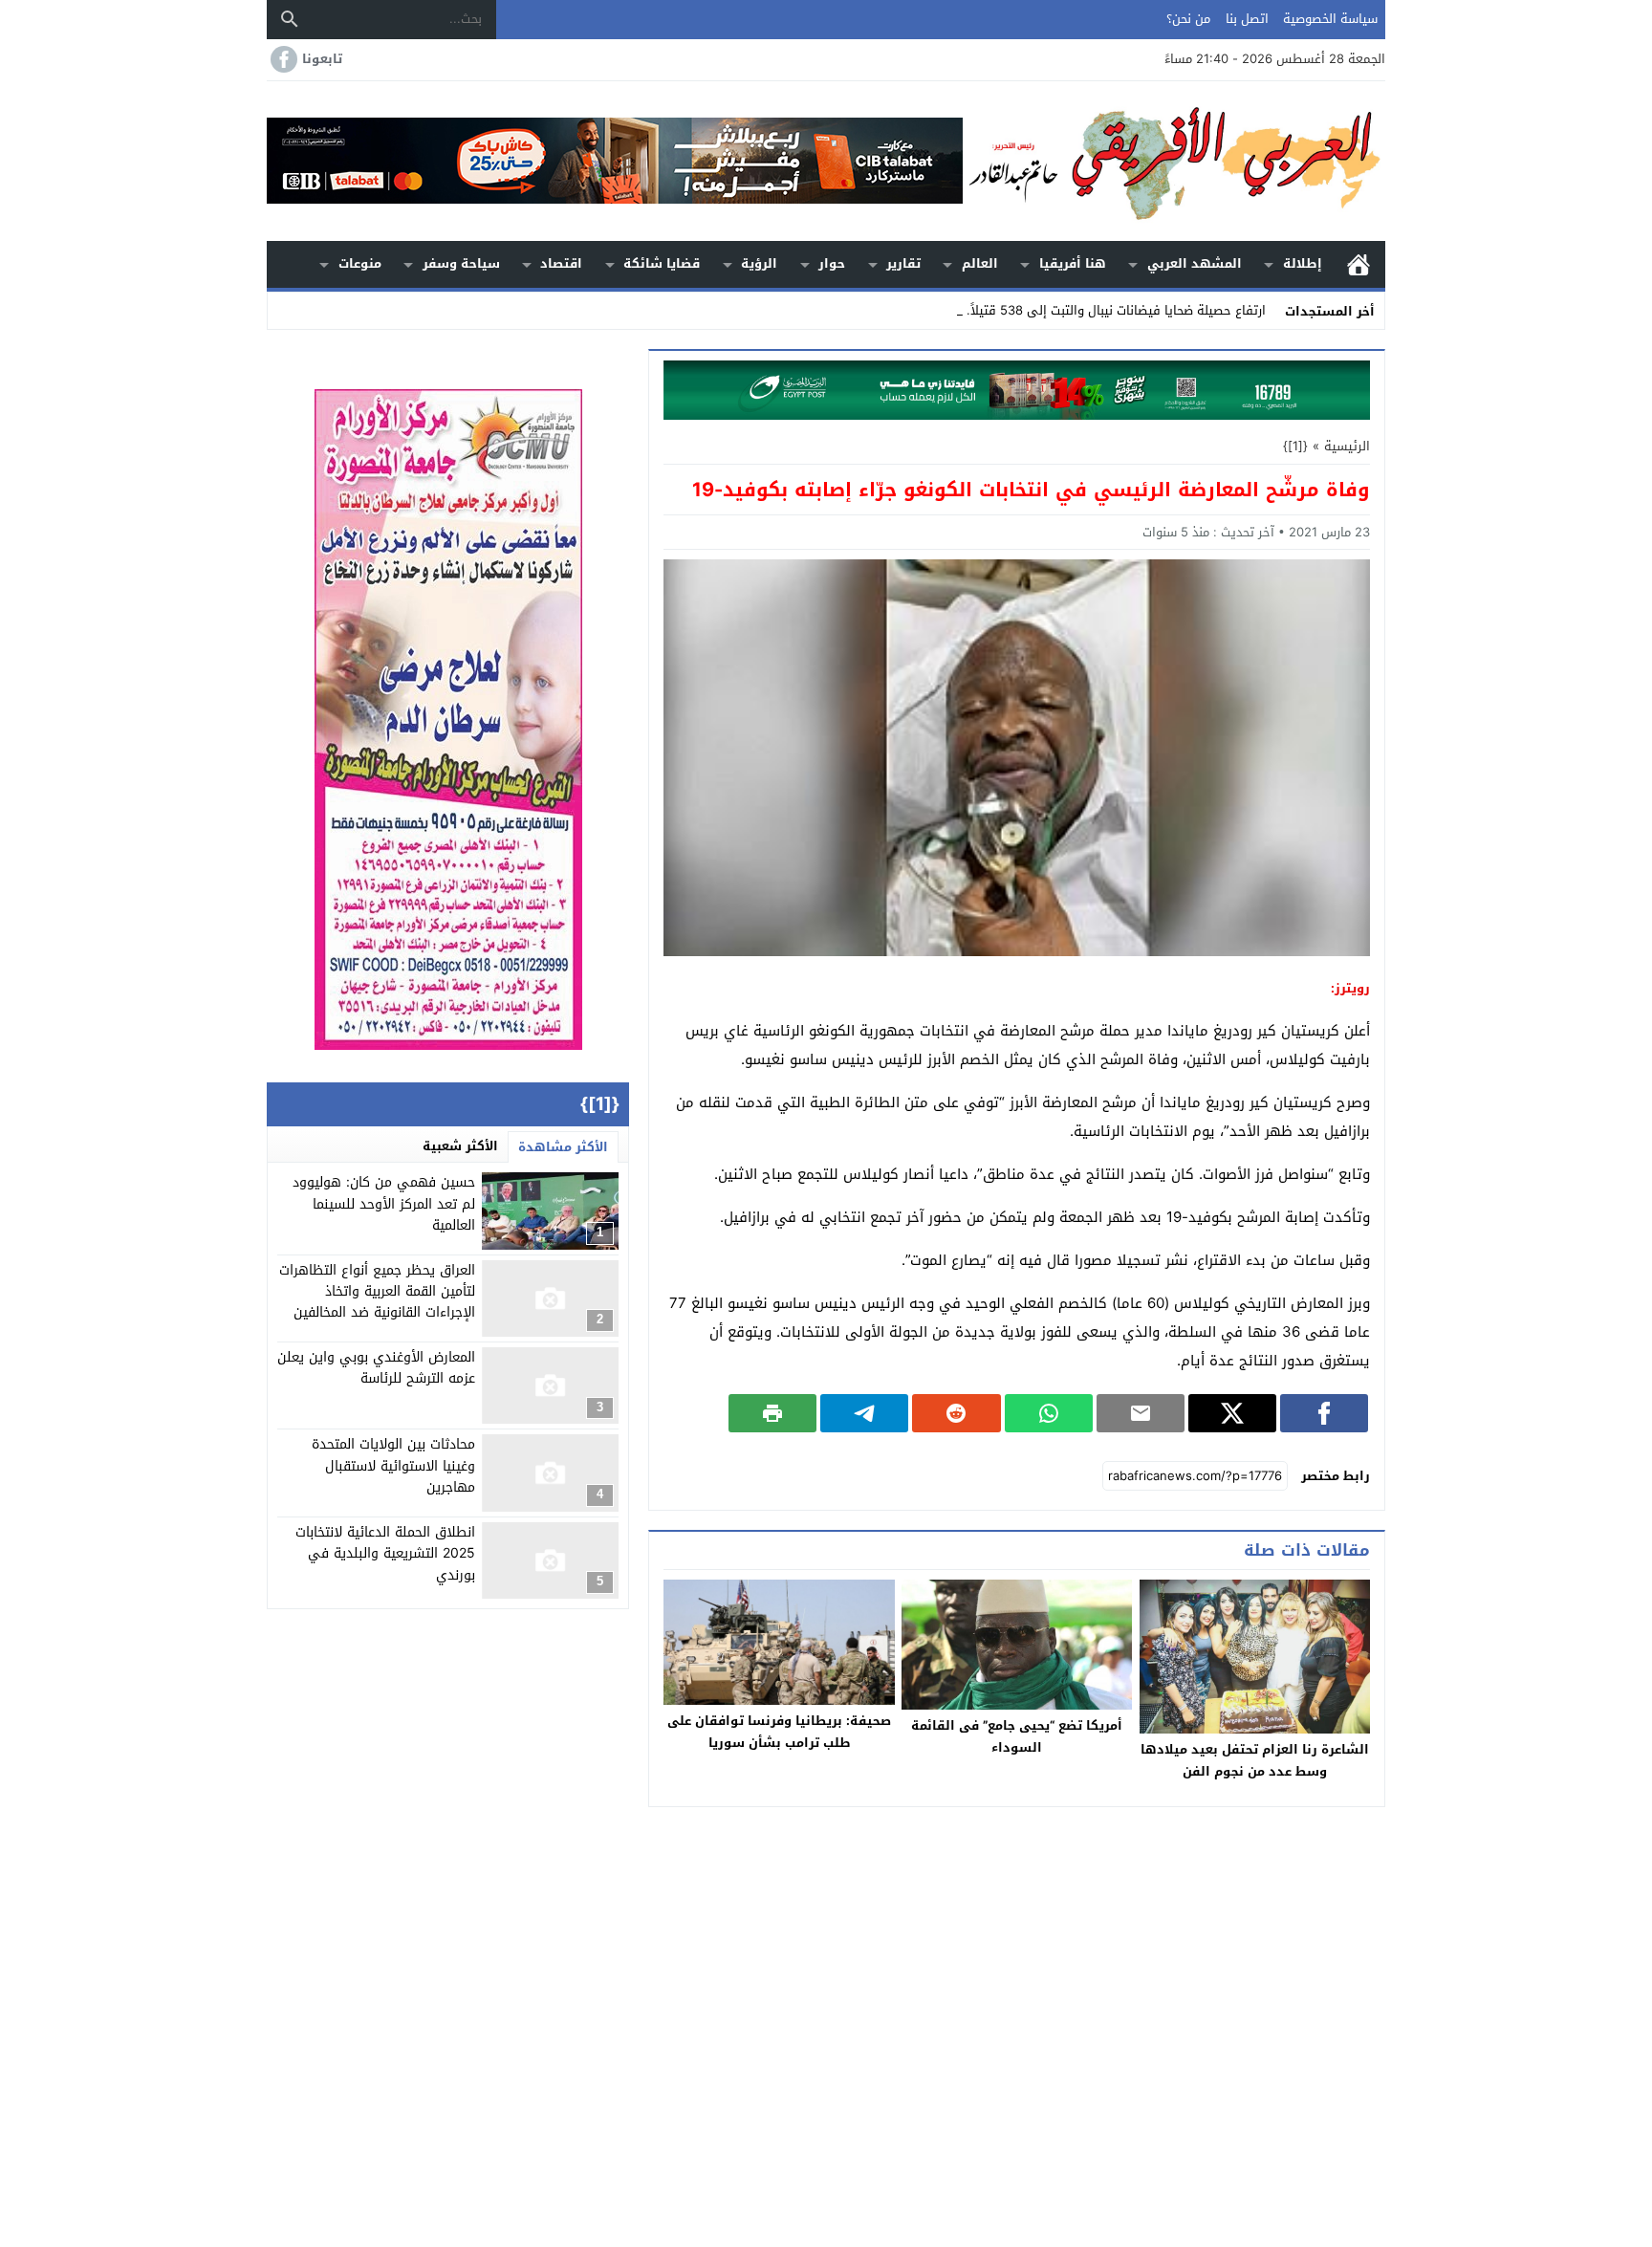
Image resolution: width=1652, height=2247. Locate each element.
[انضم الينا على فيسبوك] (282, 59)
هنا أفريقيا (1073, 263)
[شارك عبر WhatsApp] (1049, 1413)
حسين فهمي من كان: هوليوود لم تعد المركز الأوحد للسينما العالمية (384, 1204)
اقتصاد (561, 263)
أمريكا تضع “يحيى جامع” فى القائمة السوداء (1017, 1736)
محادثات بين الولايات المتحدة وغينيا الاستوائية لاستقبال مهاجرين (393, 1466)
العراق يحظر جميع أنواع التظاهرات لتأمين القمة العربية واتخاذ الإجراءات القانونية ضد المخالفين (377, 1292)
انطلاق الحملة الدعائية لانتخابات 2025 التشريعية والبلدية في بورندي (385, 1554)
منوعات (360, 263)
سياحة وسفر (461, 263)
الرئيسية (1359, 264)
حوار (832, 263)
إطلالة (1303, 263)
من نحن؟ (1188, 19)
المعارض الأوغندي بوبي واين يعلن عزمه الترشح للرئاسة (376, 1368)
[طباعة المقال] (772, 1413)
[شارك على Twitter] (1232, 1413)
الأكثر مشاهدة (563, 1147)
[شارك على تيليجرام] (864, 1413)
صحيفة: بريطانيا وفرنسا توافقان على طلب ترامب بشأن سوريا (779, 1732)
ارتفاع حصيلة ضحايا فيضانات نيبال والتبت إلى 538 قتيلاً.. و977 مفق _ (1079, 310)
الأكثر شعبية (460, 1146)
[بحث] (290, 19)
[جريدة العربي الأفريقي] (1174, 161)
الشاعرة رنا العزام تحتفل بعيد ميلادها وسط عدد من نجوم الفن (1255, 1760)
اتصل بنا (1247, 19)
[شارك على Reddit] (956, 1413)
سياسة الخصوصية (1330, 19)
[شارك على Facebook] (1324, 1413)
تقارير (903, 263)
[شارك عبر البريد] (1141, 1413)
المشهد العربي (1195, 263)
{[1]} (1295, 446)
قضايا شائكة (662, 263)
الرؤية (759, 263)
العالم (980, 263)
